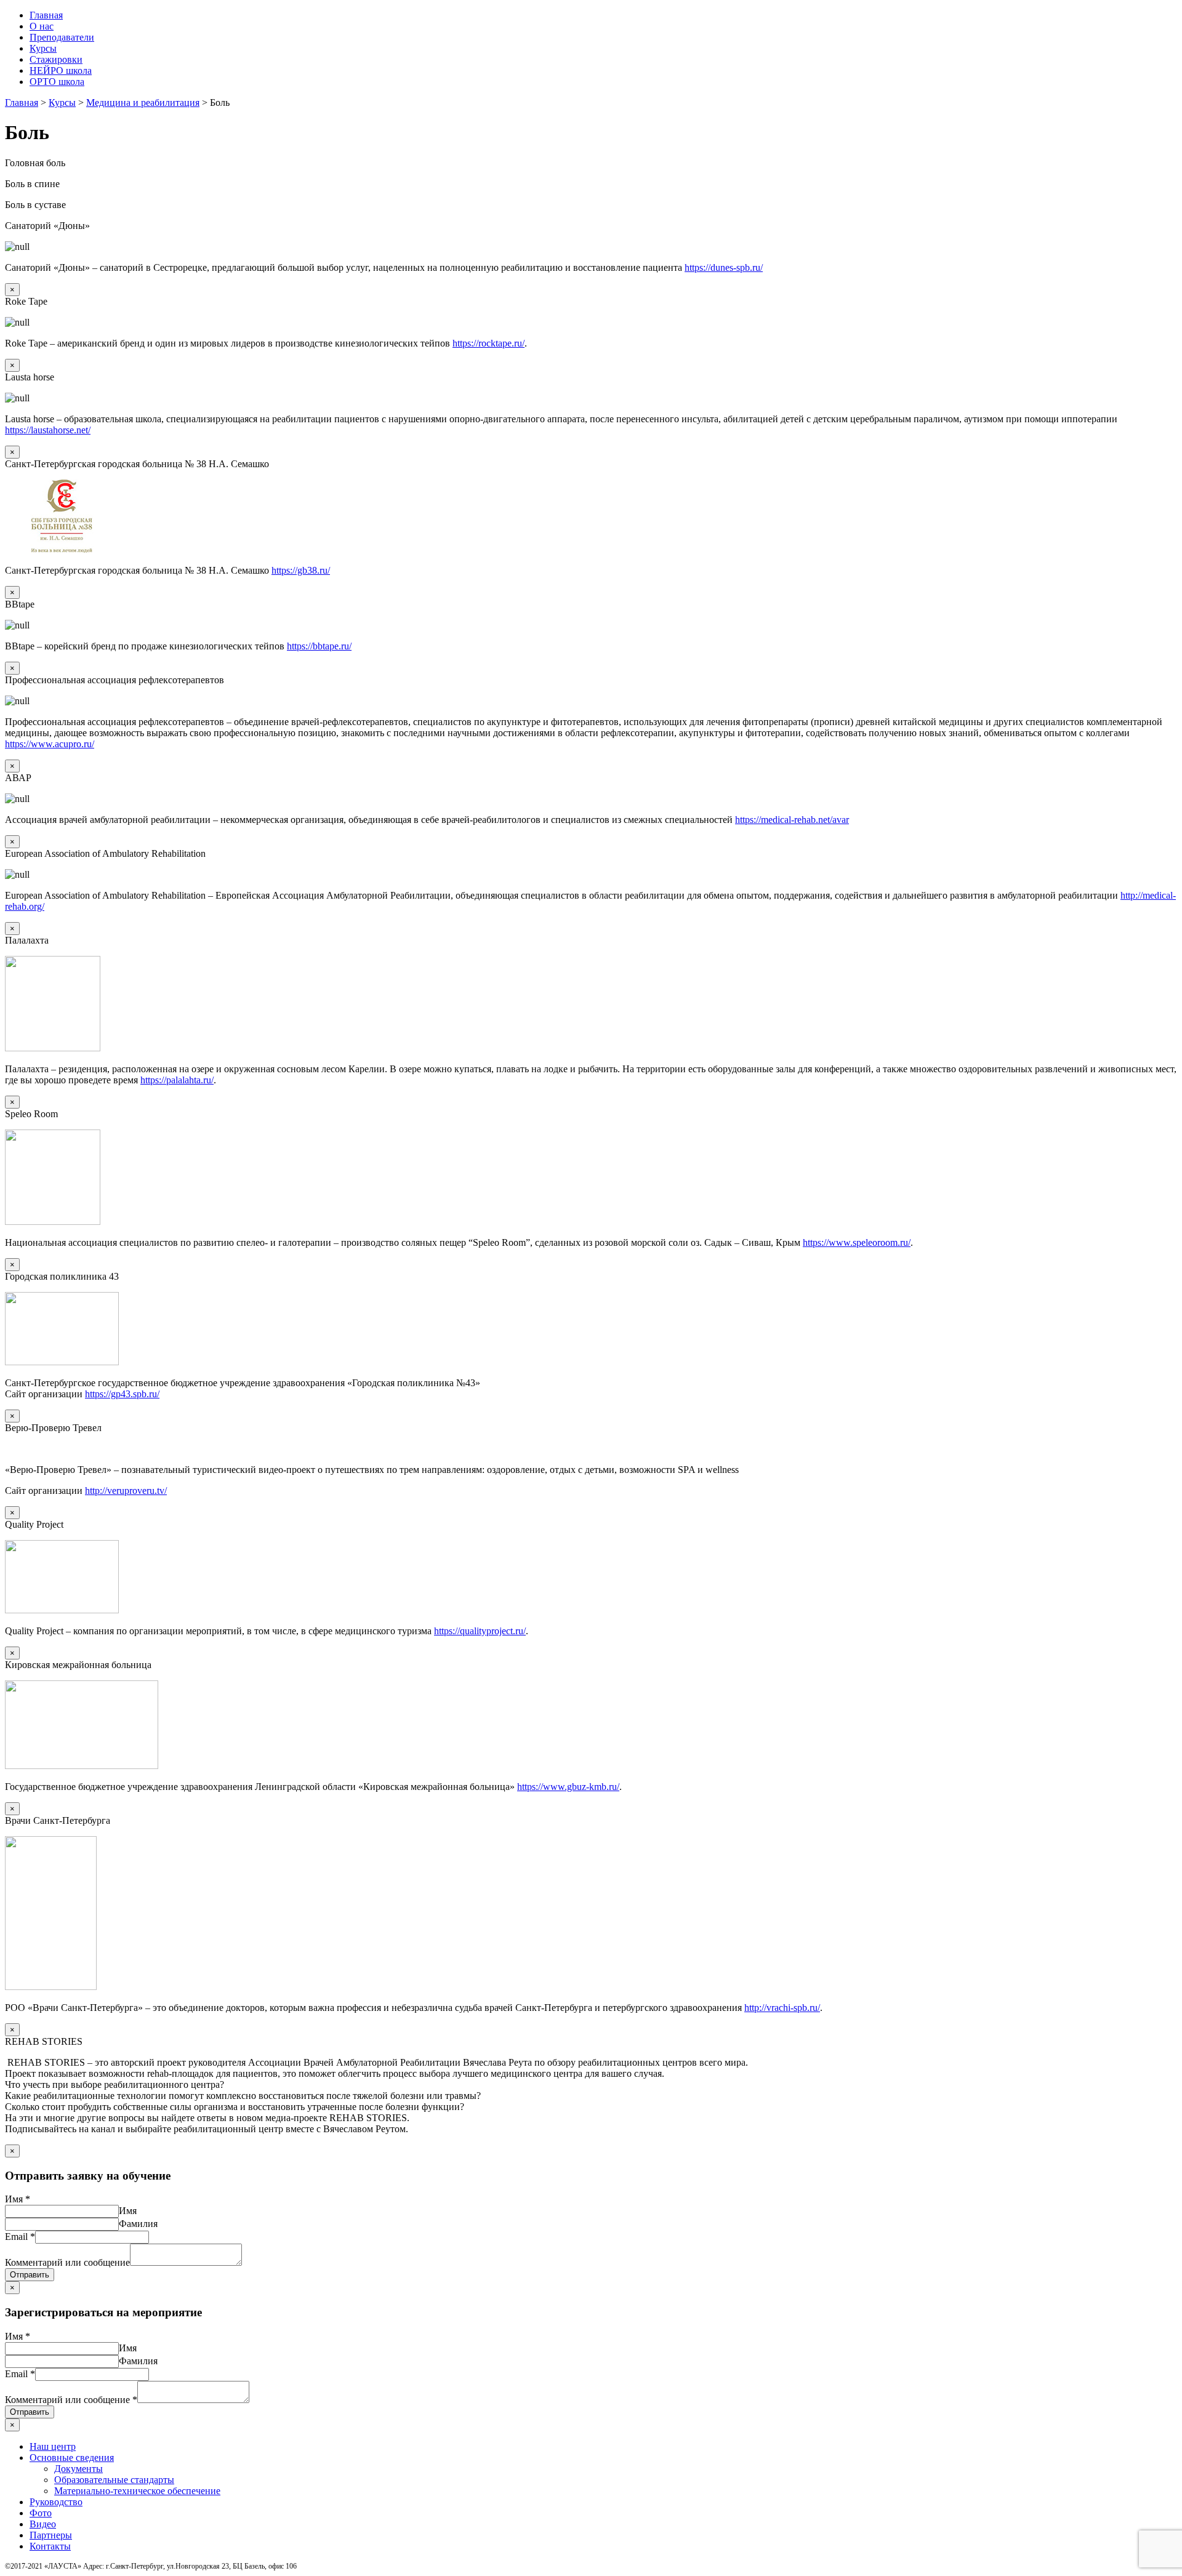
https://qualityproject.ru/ (480, 1631)
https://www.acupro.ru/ (50, 744)
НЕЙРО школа (61, 70)
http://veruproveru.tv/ (126, 1491)
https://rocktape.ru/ (488, 343)
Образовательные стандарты (114, 2480)
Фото (41, 2513)
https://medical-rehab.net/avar (792, 820)
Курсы (43, 48)
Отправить (30, 2275)
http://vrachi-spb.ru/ (782, 2008)
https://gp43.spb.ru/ (122, 1394)
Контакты (50, 2546)
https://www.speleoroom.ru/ (857, 1242)
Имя (18, 2199)
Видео (43, 2524)
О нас (42, 26)
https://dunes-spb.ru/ (724, 267)
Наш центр (53, 2446)
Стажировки (56, 59)
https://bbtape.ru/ (319, 646)
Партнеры (51, 2535)
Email (20, 2237)
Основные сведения (72, 2458)
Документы (78, 2469)
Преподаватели (62, 37)
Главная (46, 15)
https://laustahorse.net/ (48, 430)
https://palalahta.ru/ (177, 1080)
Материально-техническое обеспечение (137, 2491)
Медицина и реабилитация (143, 102)
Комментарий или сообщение (67, 2262)
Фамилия (138, 2224)
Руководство (56, 2502)
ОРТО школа (57, 82)
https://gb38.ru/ (301, 570)
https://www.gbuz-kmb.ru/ (568, 1787)
